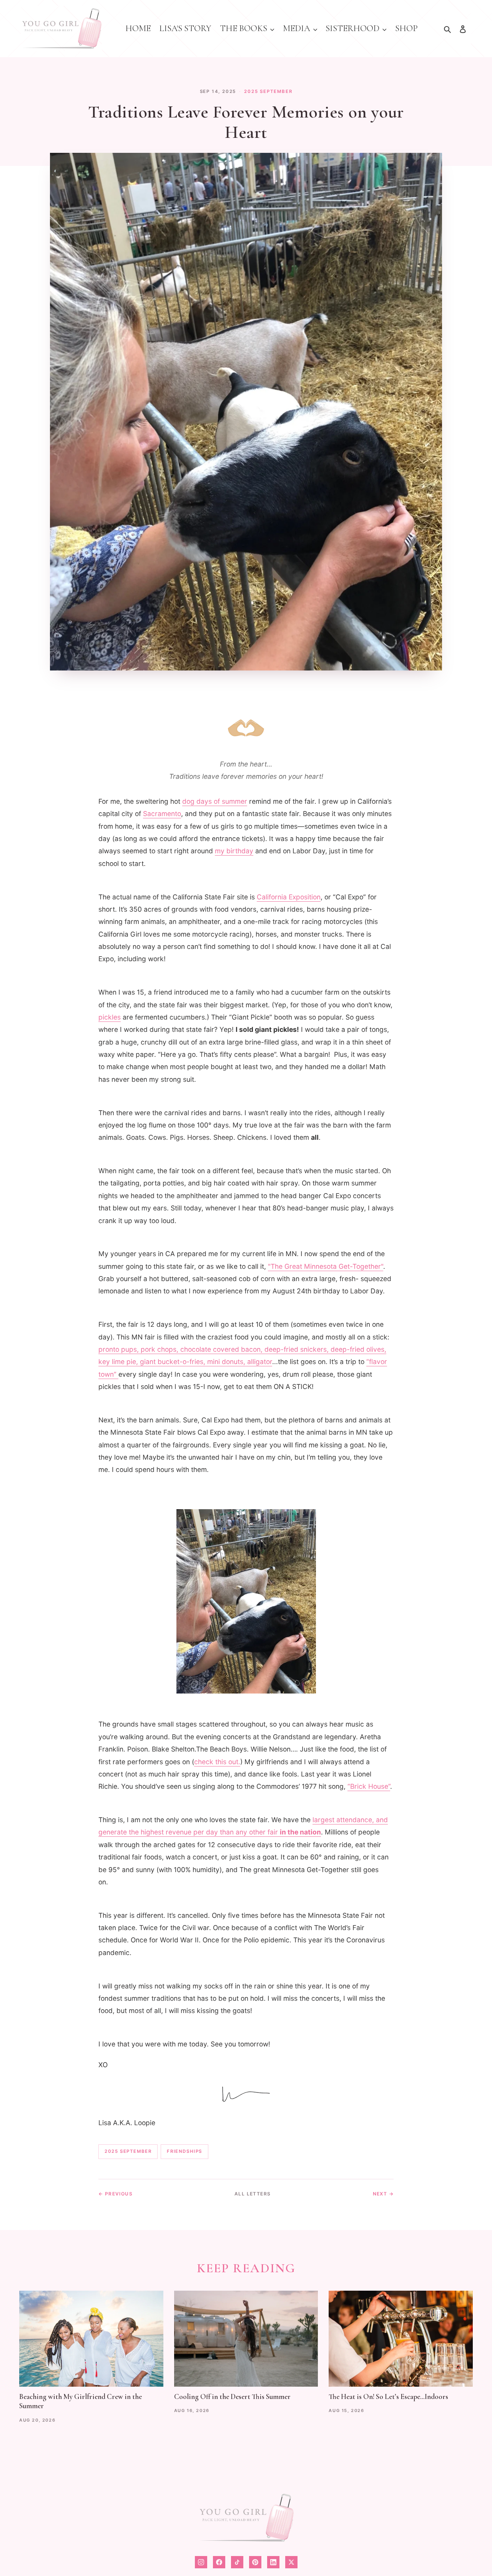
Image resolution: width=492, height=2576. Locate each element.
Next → (383, 2194)
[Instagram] (201, 2562)
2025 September (268, 91)
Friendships (184, 2151)
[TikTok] (237, 2562)
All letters (253, 2194)
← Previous (116, 2194)
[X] (291, 2562)
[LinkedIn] (273, 2562)
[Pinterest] (255, 2562)
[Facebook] (219, 2562)
